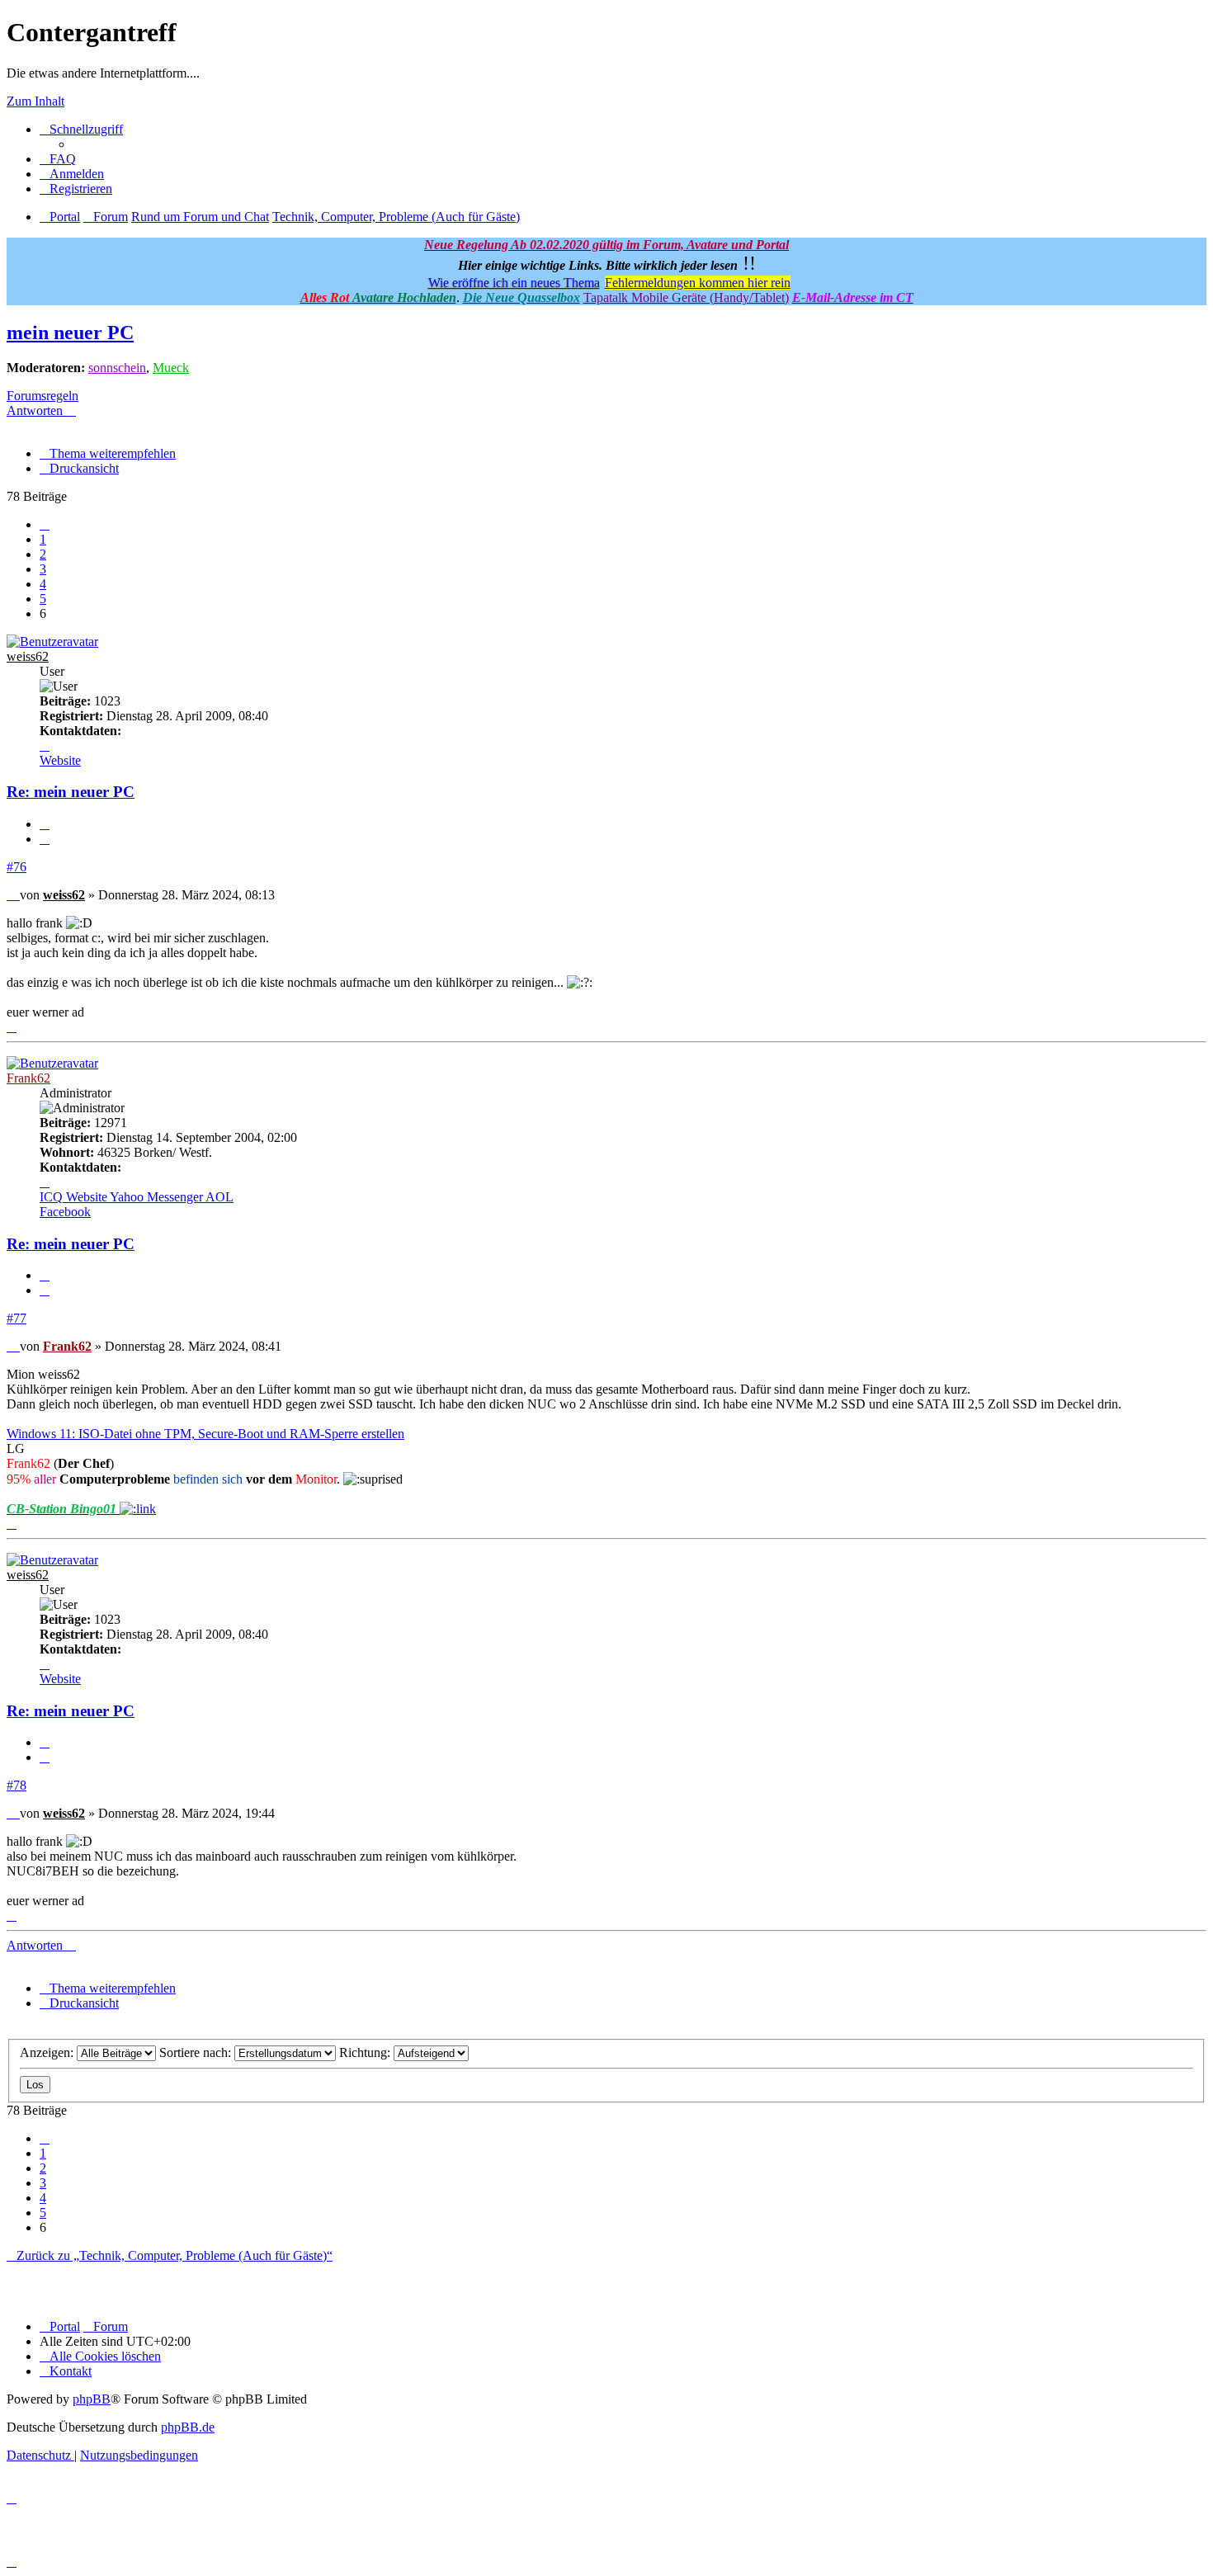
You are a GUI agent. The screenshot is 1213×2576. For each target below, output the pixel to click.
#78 (17, 1785)
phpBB (92, 2399)
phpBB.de (188, 2427)
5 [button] (43, 599)
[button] (45, 524)
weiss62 (28, 656)
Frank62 (28, 1078)
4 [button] (43, 584)
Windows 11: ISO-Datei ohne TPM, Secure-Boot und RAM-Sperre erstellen (205, 1434)
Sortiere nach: (197, 2052)
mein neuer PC (70, 333)
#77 (17, 1318)
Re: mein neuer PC (71, 792)
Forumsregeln (42, 396)
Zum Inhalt (35, 101)
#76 (17, 867)
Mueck (171, 368)
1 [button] (43, 539)
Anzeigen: (48, 2052)
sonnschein (117, 368)
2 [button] (43, 554)
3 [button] (43, 569)
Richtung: (366, 2052)
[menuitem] (58, 159)
